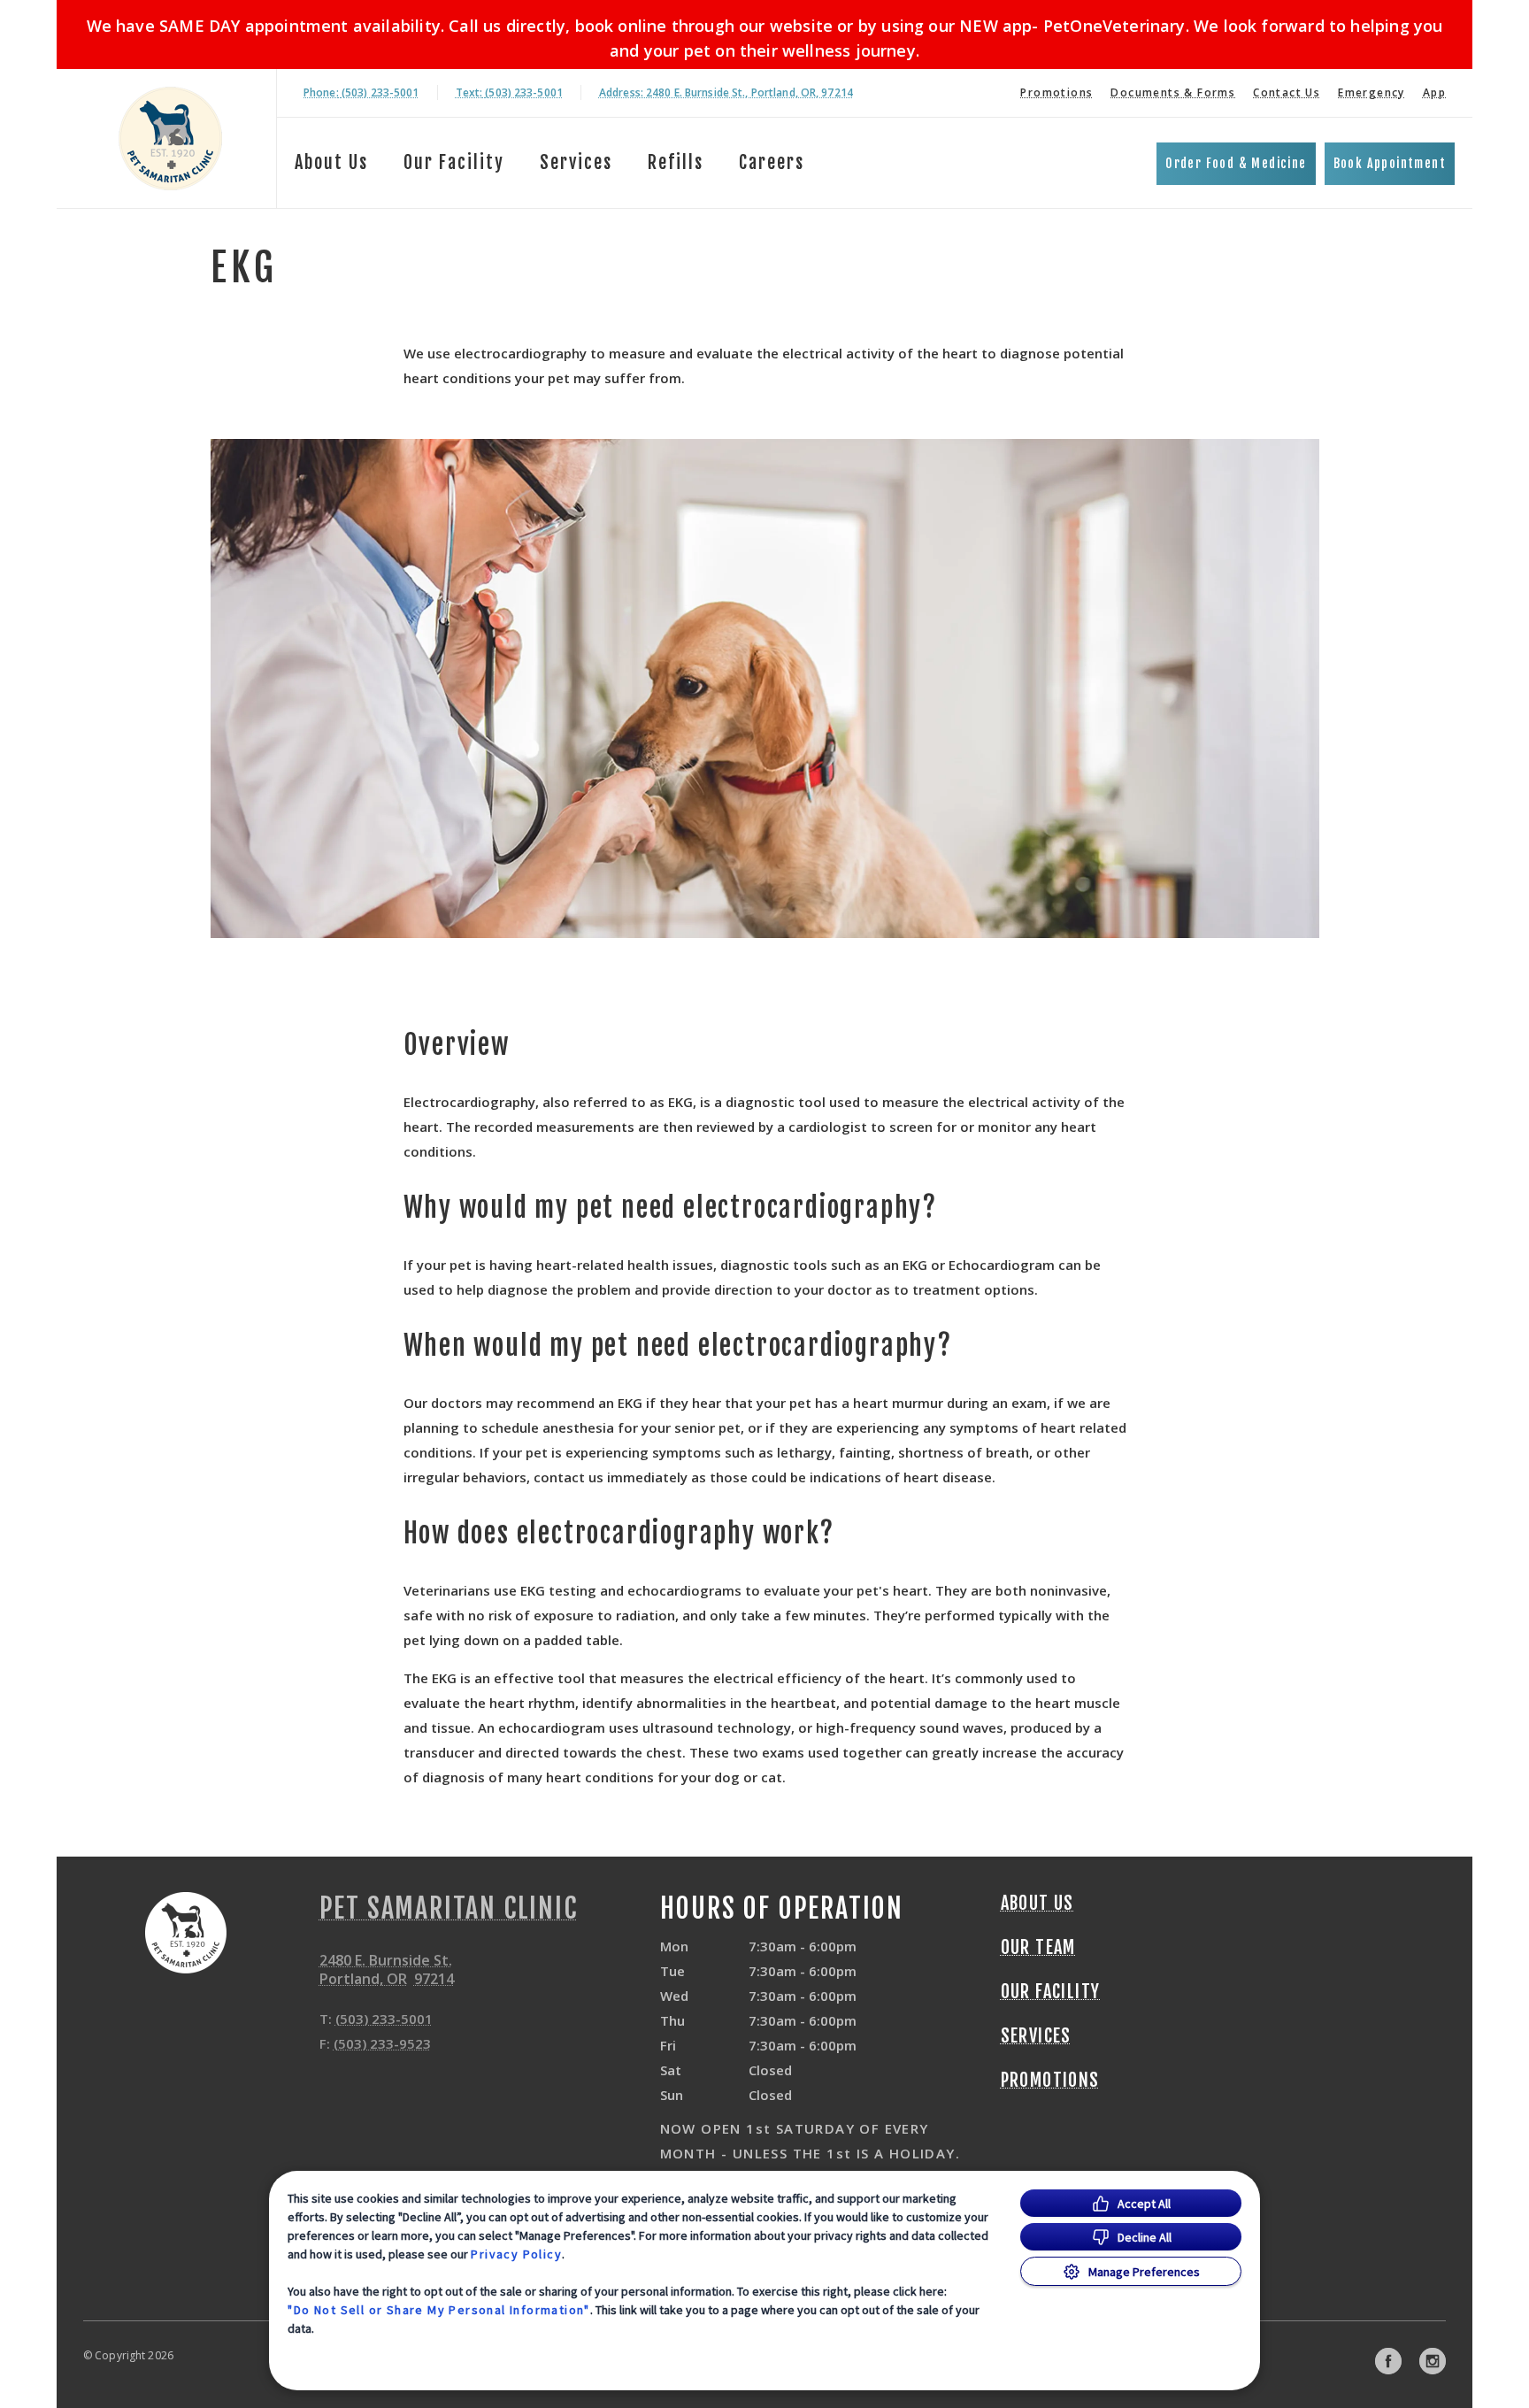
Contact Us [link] (1287, 92)
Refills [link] (676, 162)
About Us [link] (1037, 1904)
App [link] (1434, 92)
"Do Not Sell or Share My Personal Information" (438, 2310)
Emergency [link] (1371, 92)
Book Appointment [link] (1390, 163)
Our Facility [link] (454, 162)
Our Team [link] (1038, 1948)
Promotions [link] (1056, 92)
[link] (171, 138)
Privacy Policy (516, 2254)
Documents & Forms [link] (1173, 92)
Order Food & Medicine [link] (1236, 163)
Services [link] (576, 162)
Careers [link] (772, 162)
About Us (331, 162)
